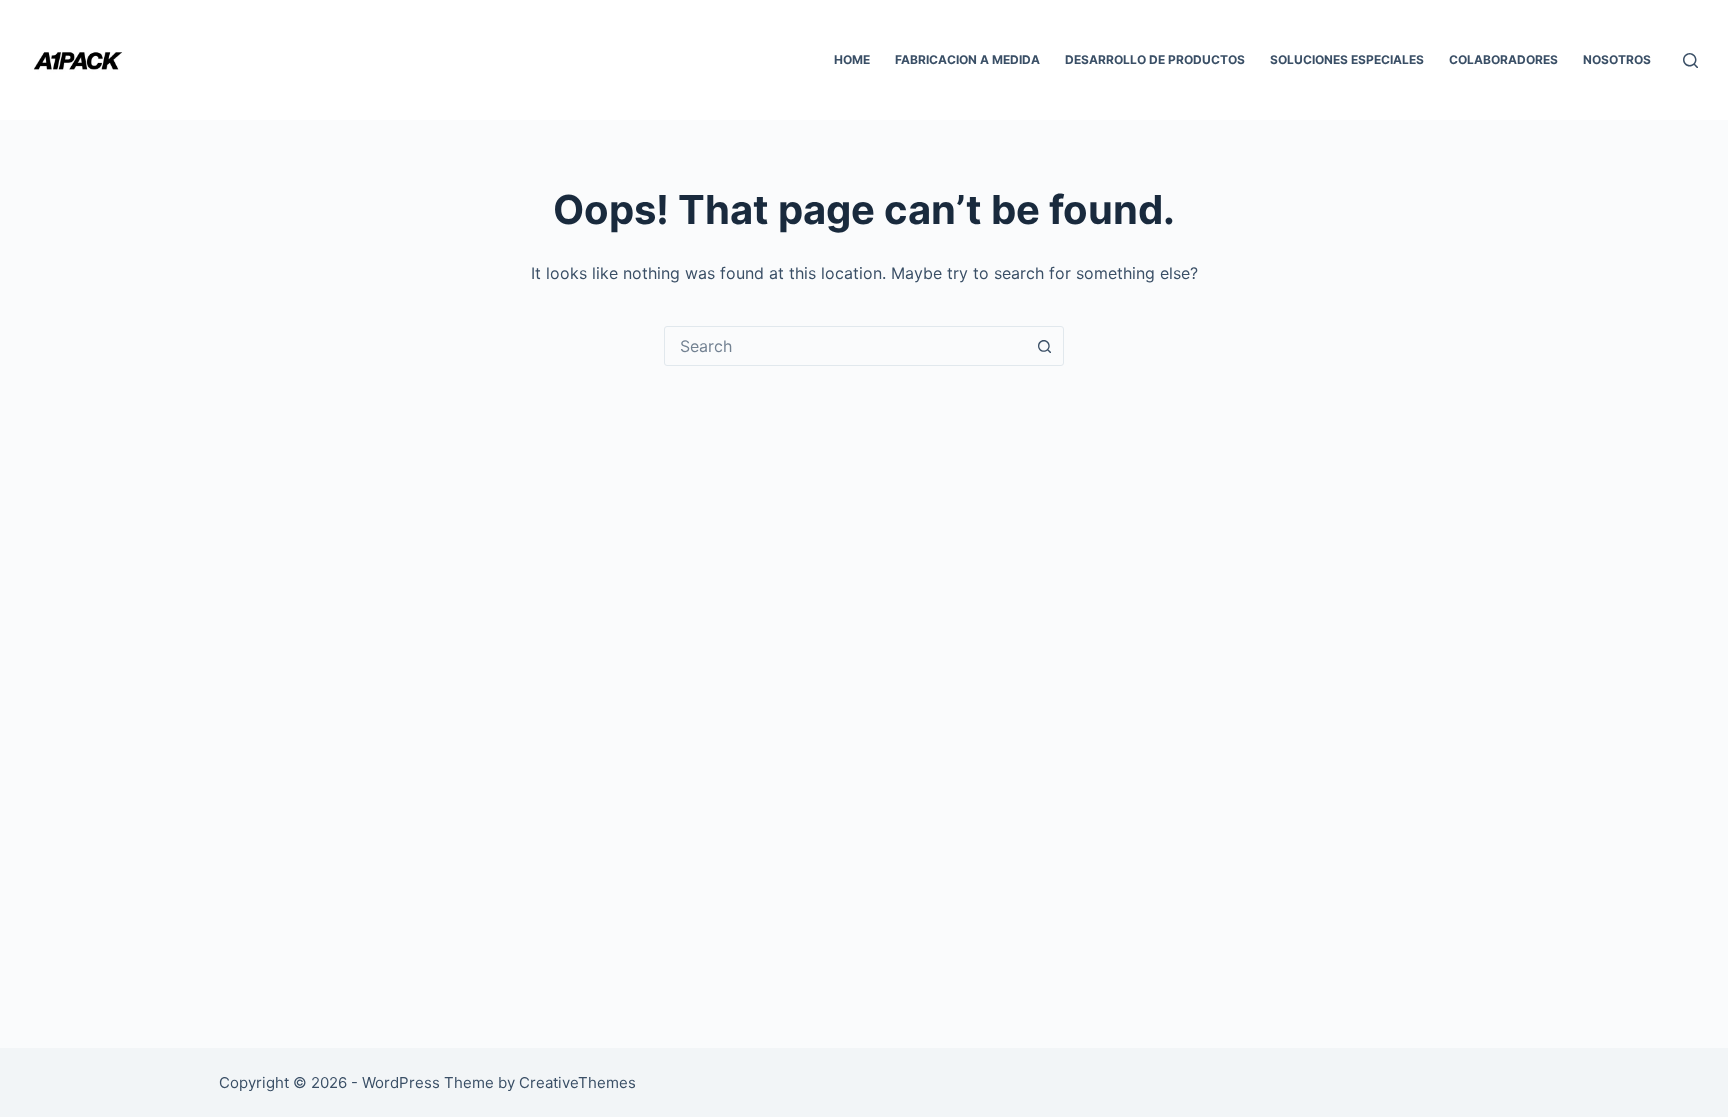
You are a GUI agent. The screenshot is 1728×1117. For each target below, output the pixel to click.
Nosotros (1617, 59)
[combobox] (845, 346)
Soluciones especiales (1347, 59)
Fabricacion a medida (967, 59)
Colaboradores (1503, 59)
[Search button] (1044, 346)
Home (852, 59)
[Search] (1690, 60)
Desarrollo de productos (1155, 59)
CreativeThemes (577, 1082)
